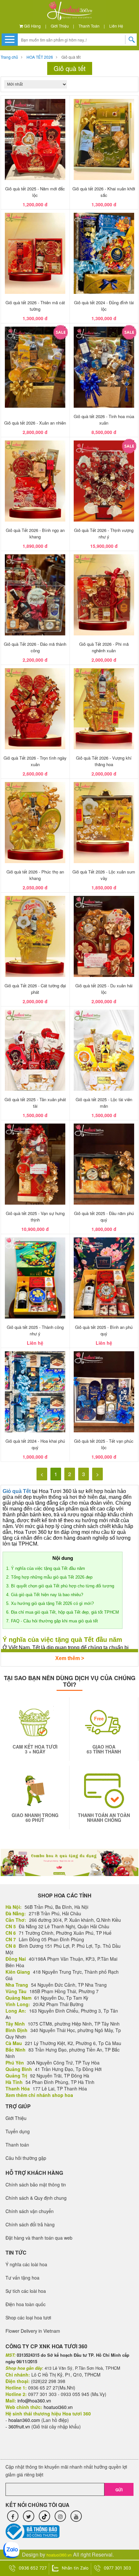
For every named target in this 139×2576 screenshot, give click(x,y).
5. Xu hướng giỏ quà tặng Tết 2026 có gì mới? (50, 1603)
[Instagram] (60, 2516)
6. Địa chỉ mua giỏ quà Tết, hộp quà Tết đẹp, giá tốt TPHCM (63, 1612)
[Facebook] (13, 2516)
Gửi (119, 2490)
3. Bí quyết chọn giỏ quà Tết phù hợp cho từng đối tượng (60, 1586)
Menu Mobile (10, 39)
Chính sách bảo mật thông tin (36, 2185)
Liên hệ (116, 26)
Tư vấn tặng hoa (22, 2278)
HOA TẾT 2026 (40, 57)
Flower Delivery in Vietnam (33, 2331)
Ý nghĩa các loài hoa (26, 2264)
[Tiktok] (44, 2516)
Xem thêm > (70, 1658)
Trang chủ (9, 57)
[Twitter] (29, 2516)
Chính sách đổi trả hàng (30, 2224)
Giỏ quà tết (71, 57)
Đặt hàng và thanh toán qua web (39, 2238)
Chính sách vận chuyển (30, 2211)
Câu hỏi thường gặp (26, 2158)
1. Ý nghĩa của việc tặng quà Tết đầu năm (46, 1568)
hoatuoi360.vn (59, 2555)
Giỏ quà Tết (17, 1491)
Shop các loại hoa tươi (28, 2317)
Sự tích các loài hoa (26, 2291)
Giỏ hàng (32, 26)
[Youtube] (76, 2516)
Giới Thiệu (60, 26)
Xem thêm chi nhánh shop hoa (39, 2095)
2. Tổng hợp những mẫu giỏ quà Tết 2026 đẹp (49, 1577)
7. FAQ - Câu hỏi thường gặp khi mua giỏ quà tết (53, 1621)
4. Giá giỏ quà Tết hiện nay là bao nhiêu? (45, 1595)
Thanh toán (89, 26)
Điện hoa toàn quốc (26, 2304)
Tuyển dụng (18, 2131)
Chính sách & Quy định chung (36, 2198)
